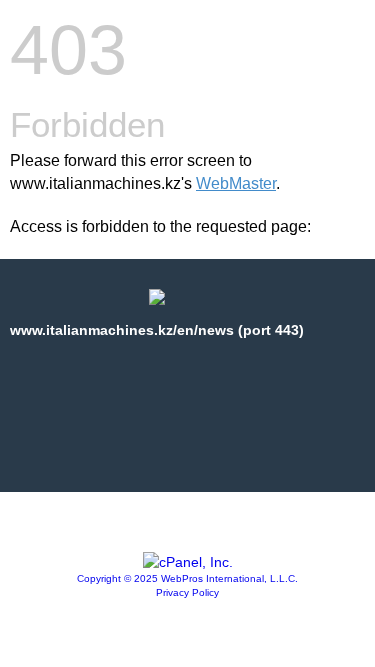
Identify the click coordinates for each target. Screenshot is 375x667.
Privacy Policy (187, 592)
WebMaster (236, 183)
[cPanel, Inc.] (188, 562)
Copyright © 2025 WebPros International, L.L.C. (187, 578)
